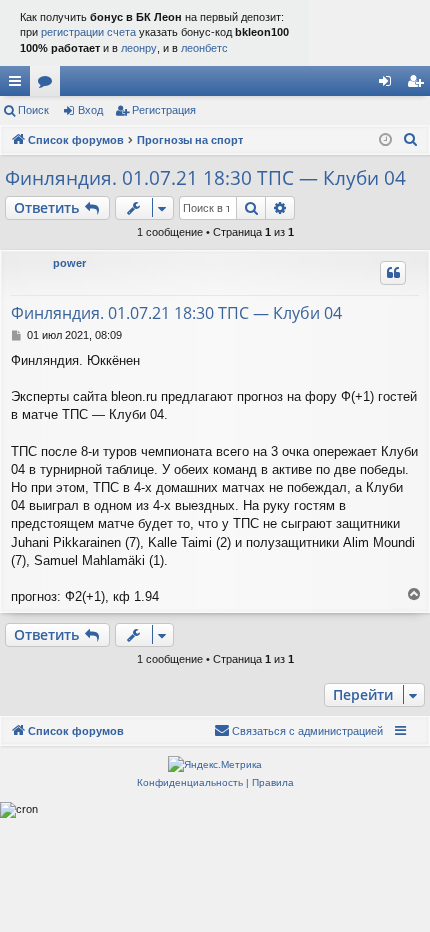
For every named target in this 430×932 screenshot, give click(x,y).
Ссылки (19, 85)
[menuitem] (411, 140)
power (69, 263)
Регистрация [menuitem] (419, 85)
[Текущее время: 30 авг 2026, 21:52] (385, 140)
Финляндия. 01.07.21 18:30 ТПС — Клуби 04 (205, 178)
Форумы (49, 85)
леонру (139, 48)
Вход (90, 110)
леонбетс (204, 48)
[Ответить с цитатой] (393, 273)
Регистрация (164, 110)
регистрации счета (88, 32)
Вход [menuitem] (389, 85)
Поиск (33, 110)
